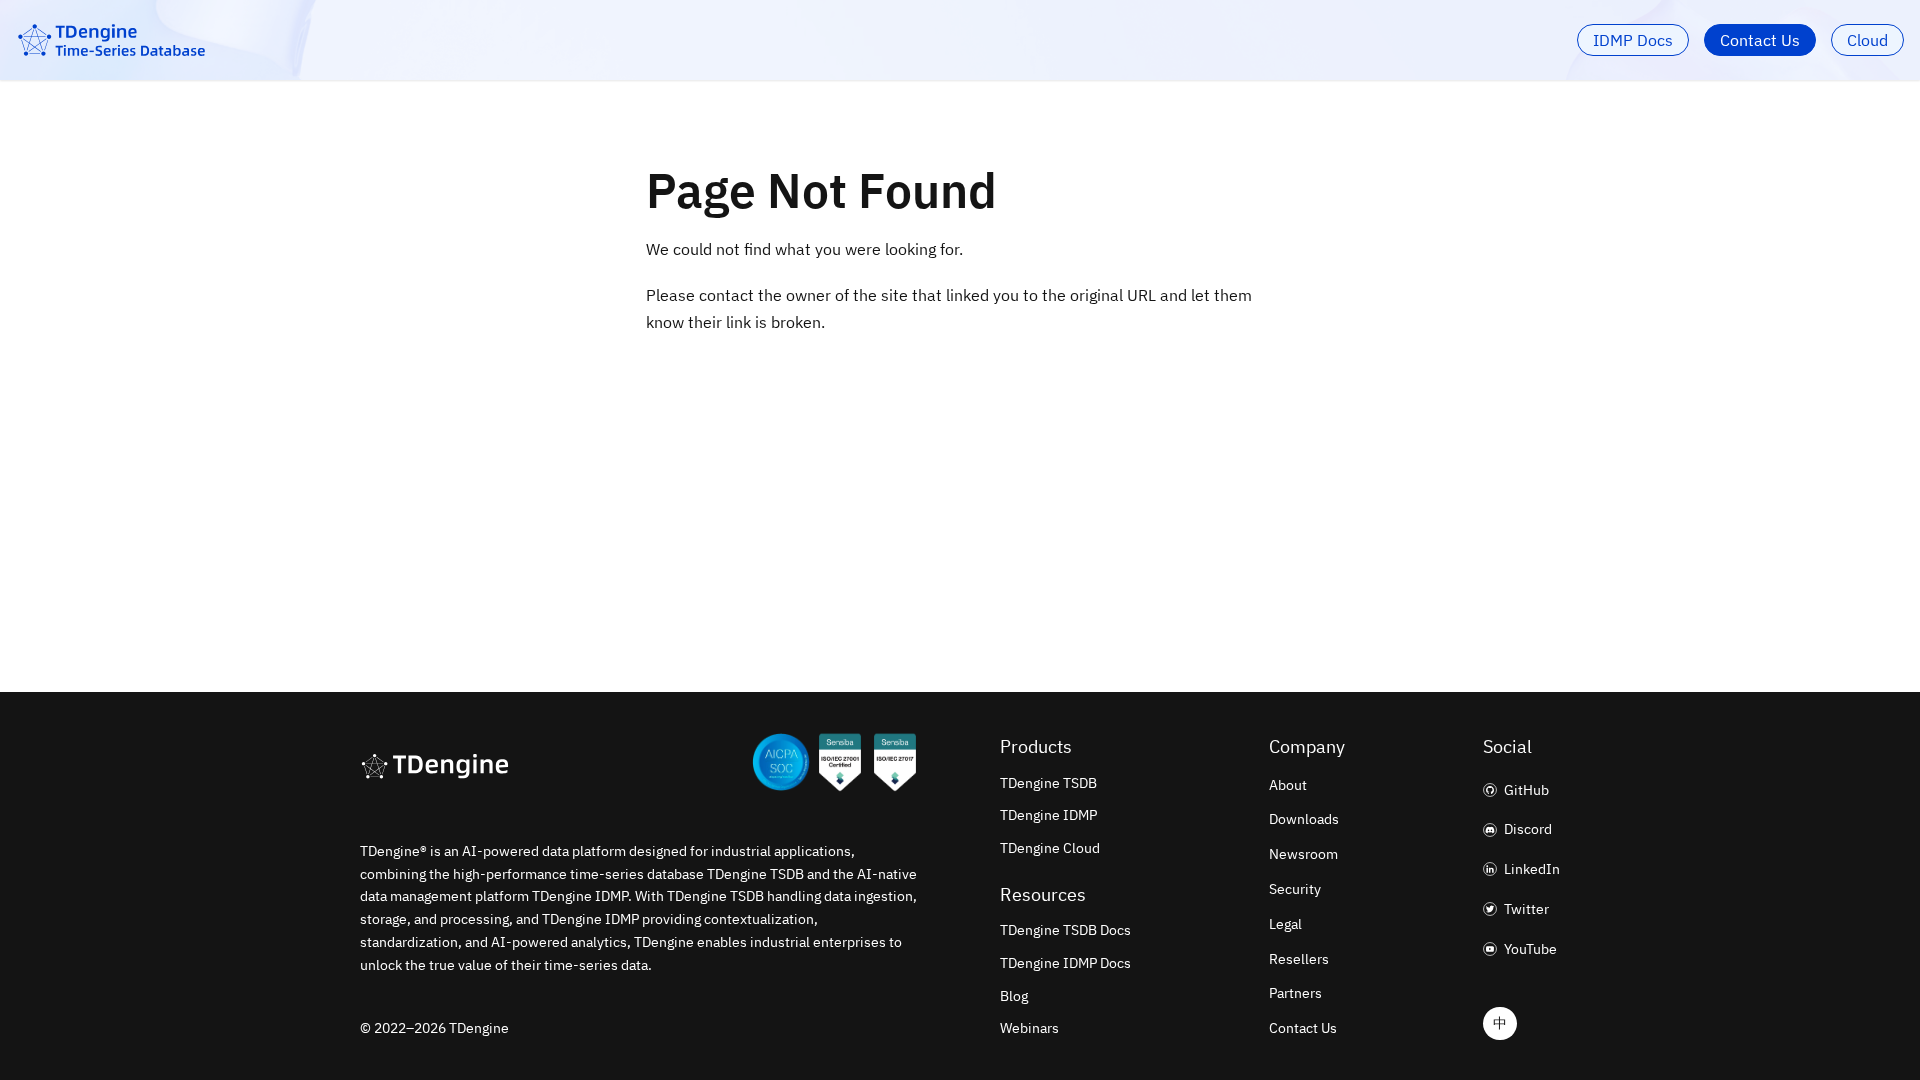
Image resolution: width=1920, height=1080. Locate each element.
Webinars (1029, 1028)
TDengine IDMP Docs (1065, 963)
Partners (1295, 993)
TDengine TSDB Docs (1065, 930)
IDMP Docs (1633, 40)
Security (1295, 889)
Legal (1285, 924)
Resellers (1299, 959)
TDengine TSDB (1048, 783)
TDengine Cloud (1050, 848)
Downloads (1304, 819)
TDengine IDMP (1048, 815)
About (1288, 785)
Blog (1014, 996)
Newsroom (1303, 854)
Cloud (1867, 40)
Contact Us (1760, 40)
